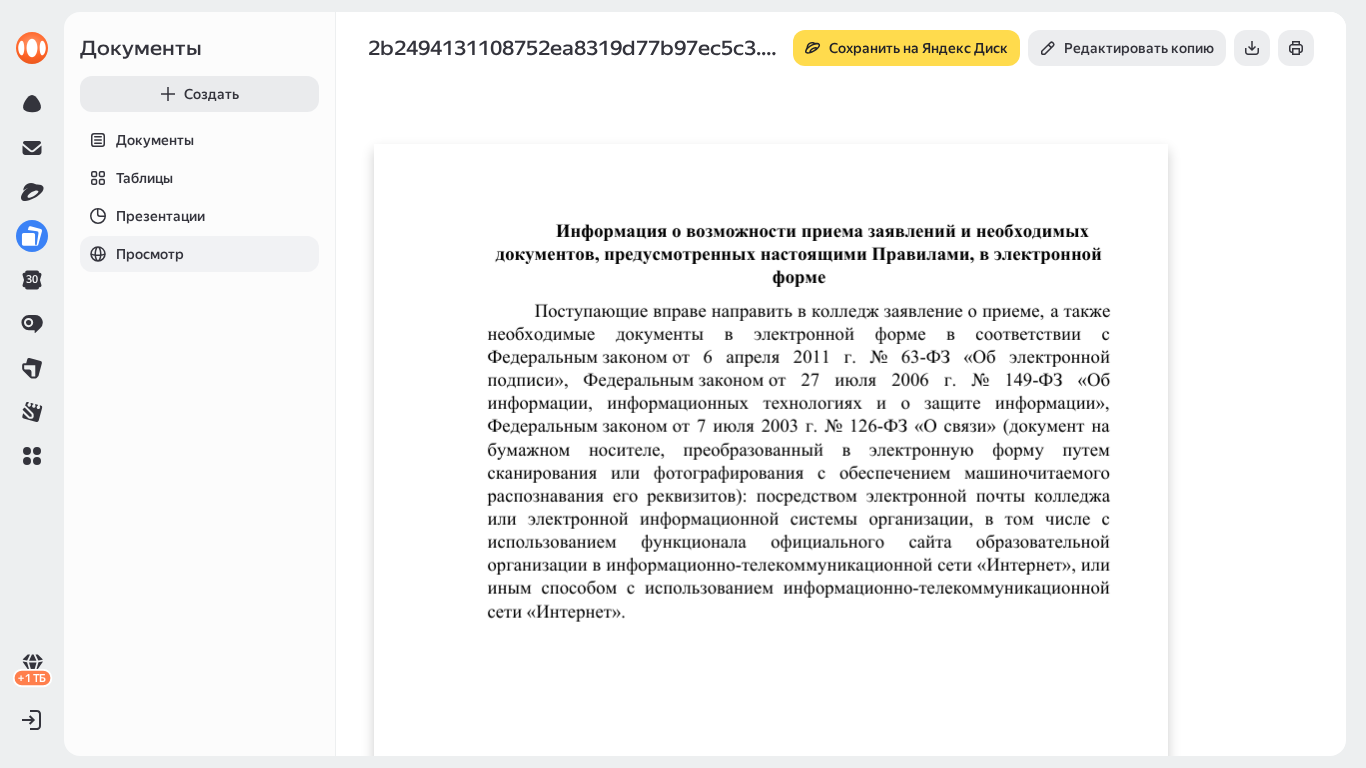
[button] (32, 456)
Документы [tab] (155, 140)
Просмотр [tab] (150, 254)
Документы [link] (141, 48)
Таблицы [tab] (144, 178)
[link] (32, 48)
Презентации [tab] (160, 216)
